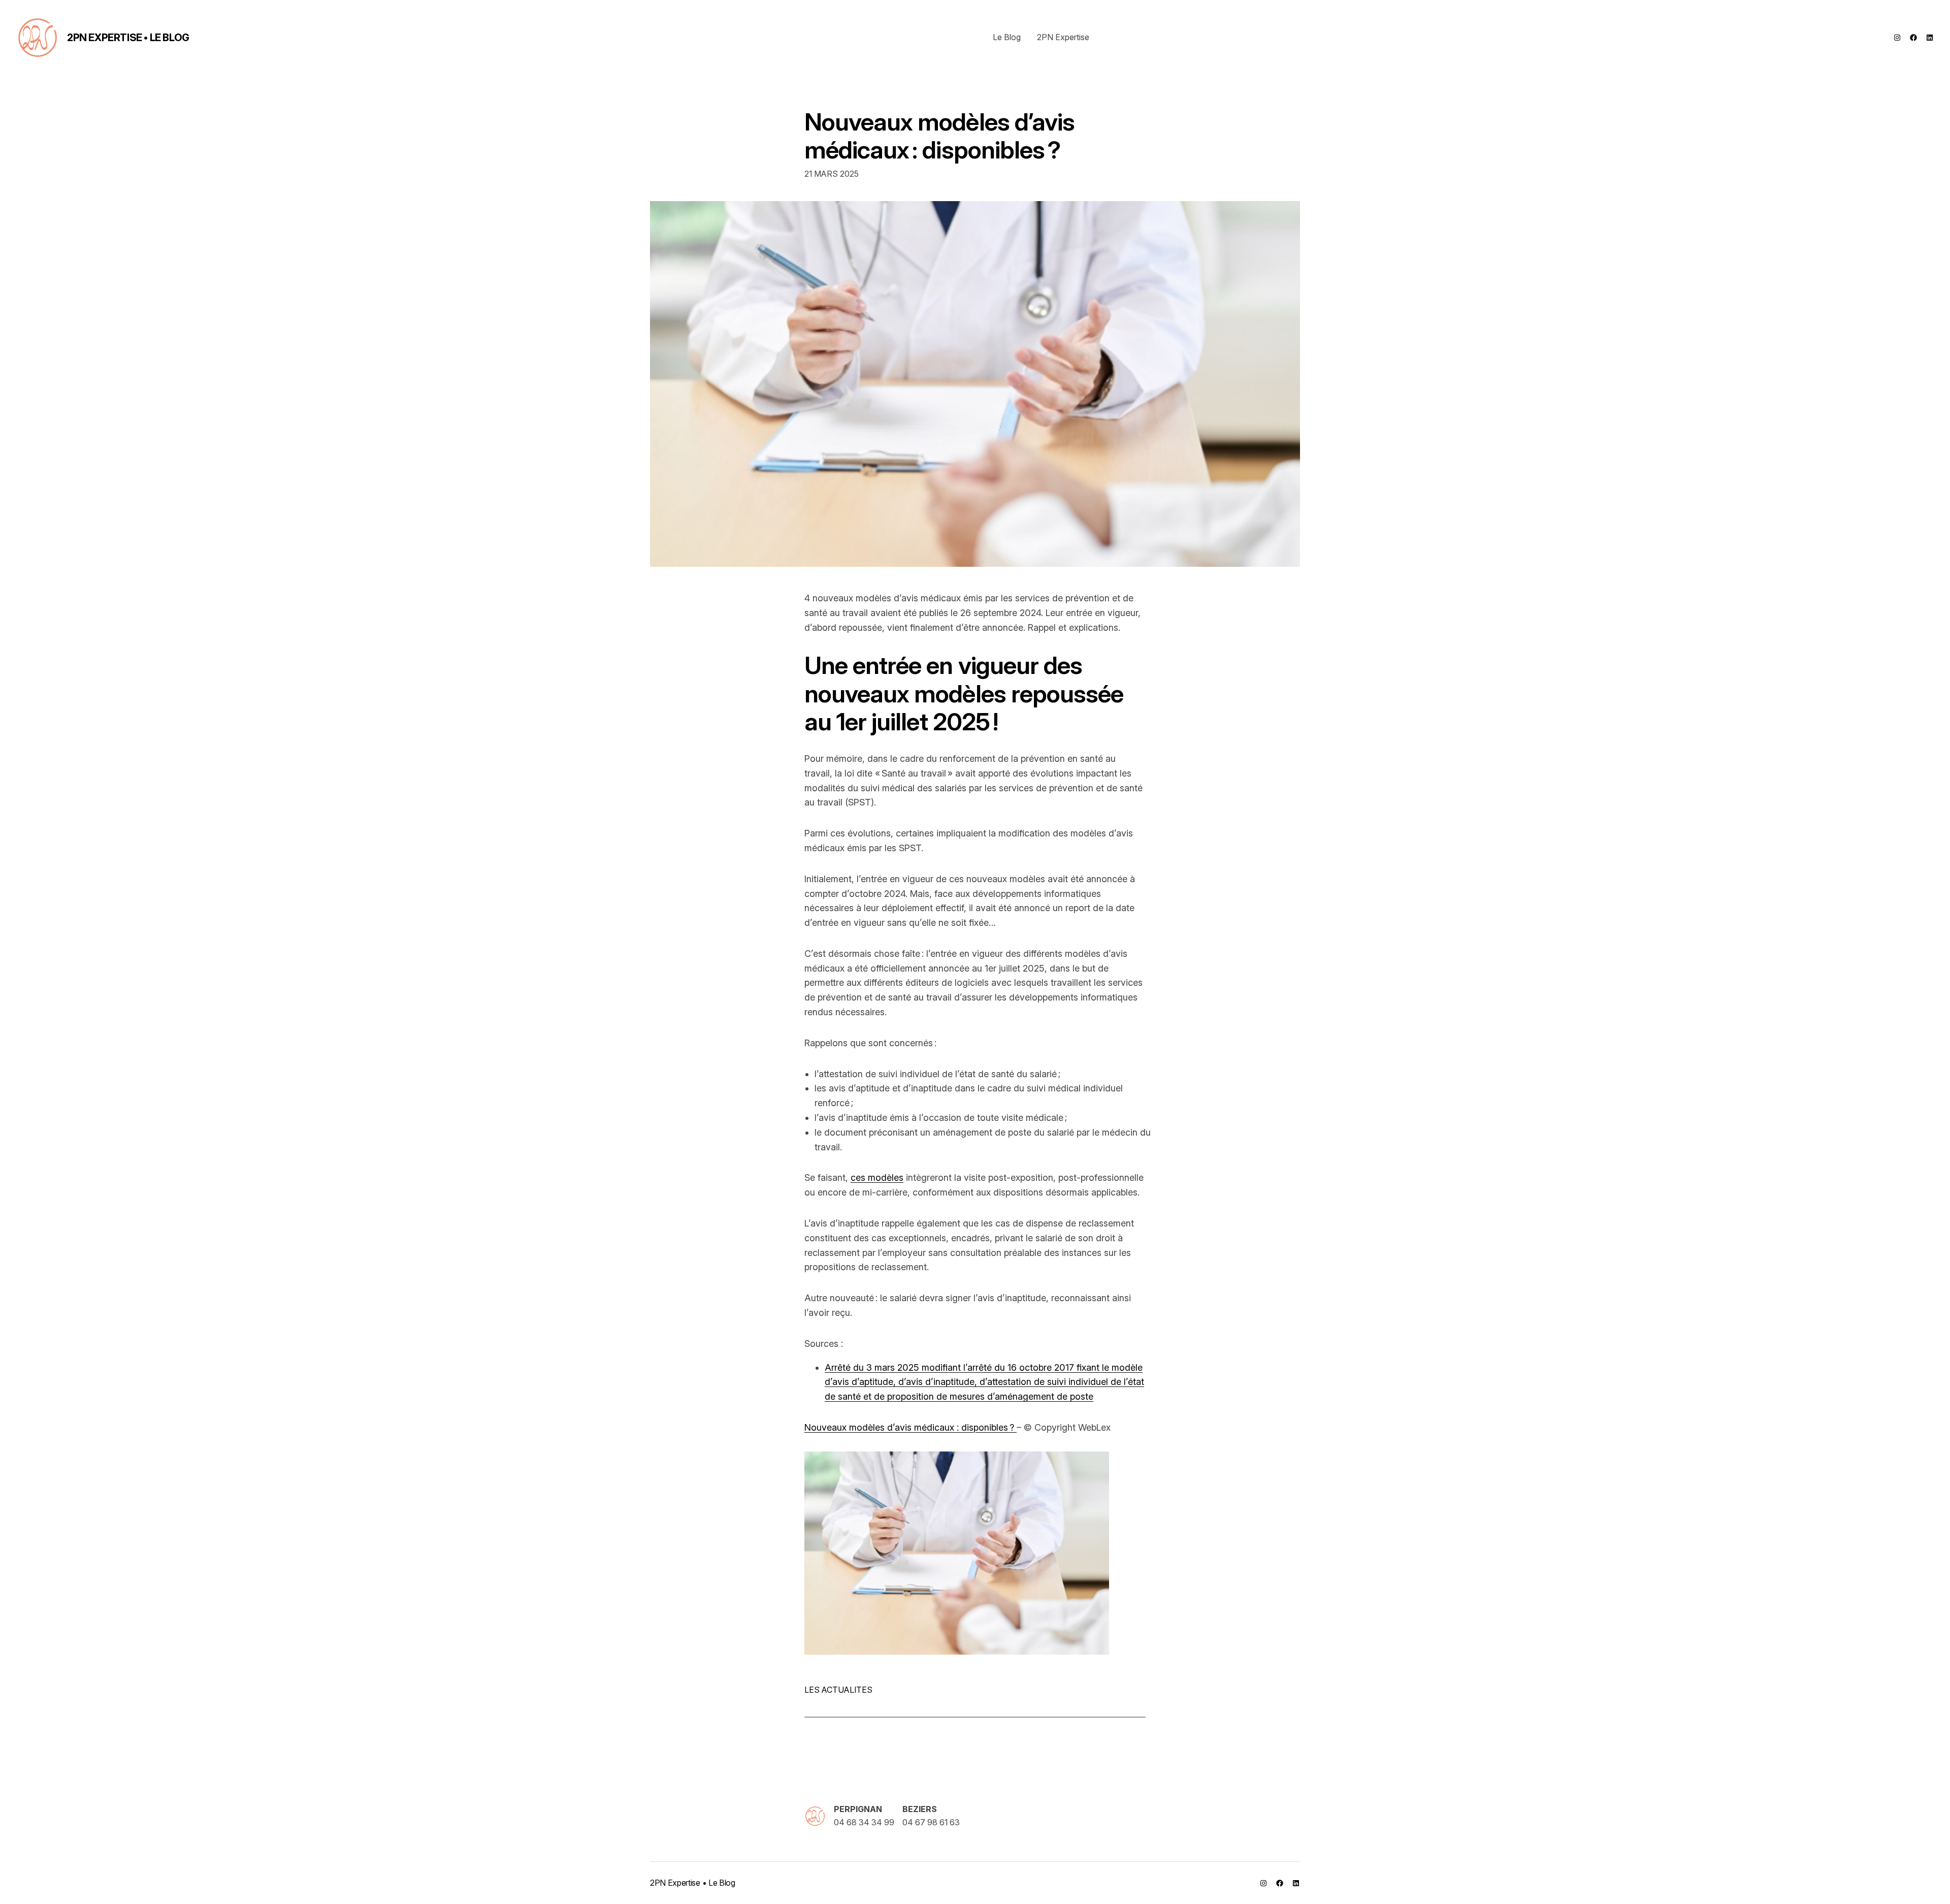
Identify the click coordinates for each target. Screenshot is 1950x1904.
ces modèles (877, 1177)
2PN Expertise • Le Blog (128, 38)
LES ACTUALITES (838, 1690)
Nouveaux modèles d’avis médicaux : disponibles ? (939, 136)
